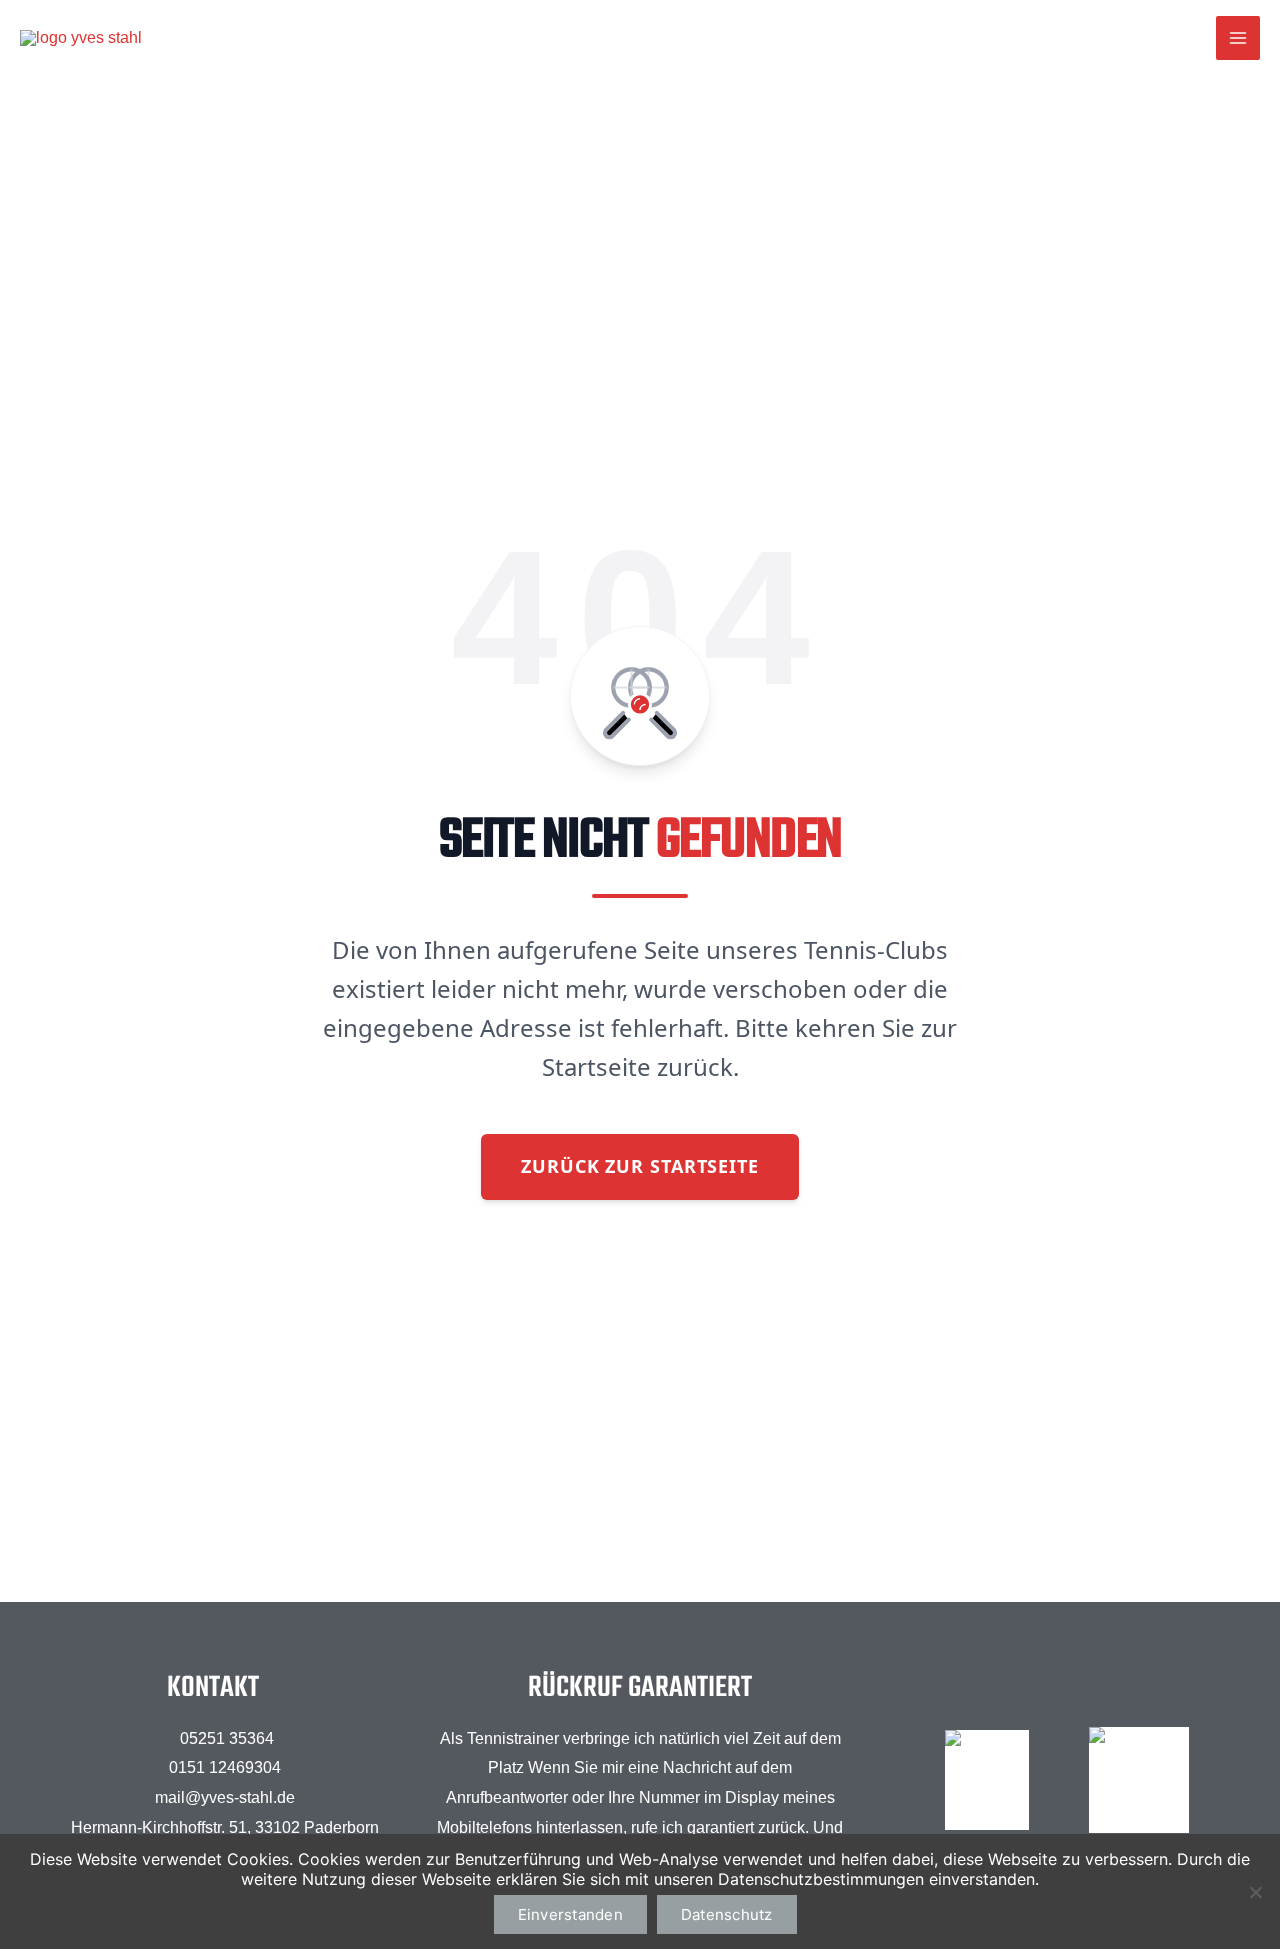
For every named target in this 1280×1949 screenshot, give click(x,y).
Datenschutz (727, 1914)
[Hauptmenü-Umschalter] (1238, 38)
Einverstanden (570, 1914)
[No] (1255, 1892)
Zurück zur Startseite (640, 1166)
